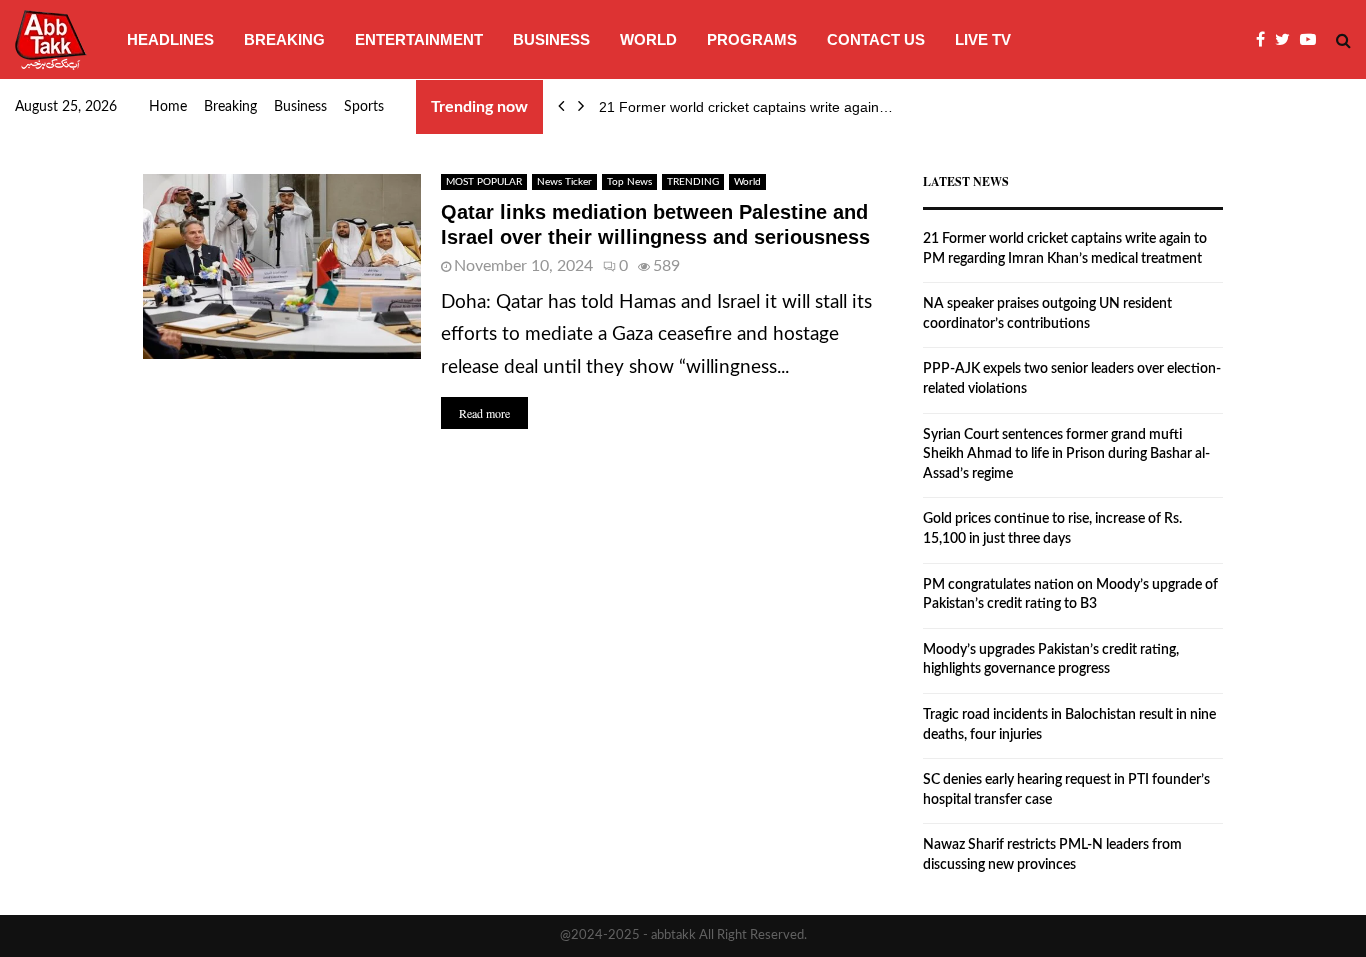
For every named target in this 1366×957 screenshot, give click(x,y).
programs (752, 39)
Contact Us (876, 39)
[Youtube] (1313, 40)
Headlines (170, 39)
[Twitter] (1287, 40)
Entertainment (419, 39)
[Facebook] (1265, 40)
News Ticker (564, 182)
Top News (629, 182)
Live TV (983, 39)
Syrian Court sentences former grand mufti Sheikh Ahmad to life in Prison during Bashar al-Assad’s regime (1066, 454)
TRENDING (693, 182)
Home (168, 107)
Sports (364, 107)
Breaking (284, 39)
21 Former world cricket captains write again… (746, 107)
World (648, 39)
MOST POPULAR (484, 182)
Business (551, 39)
